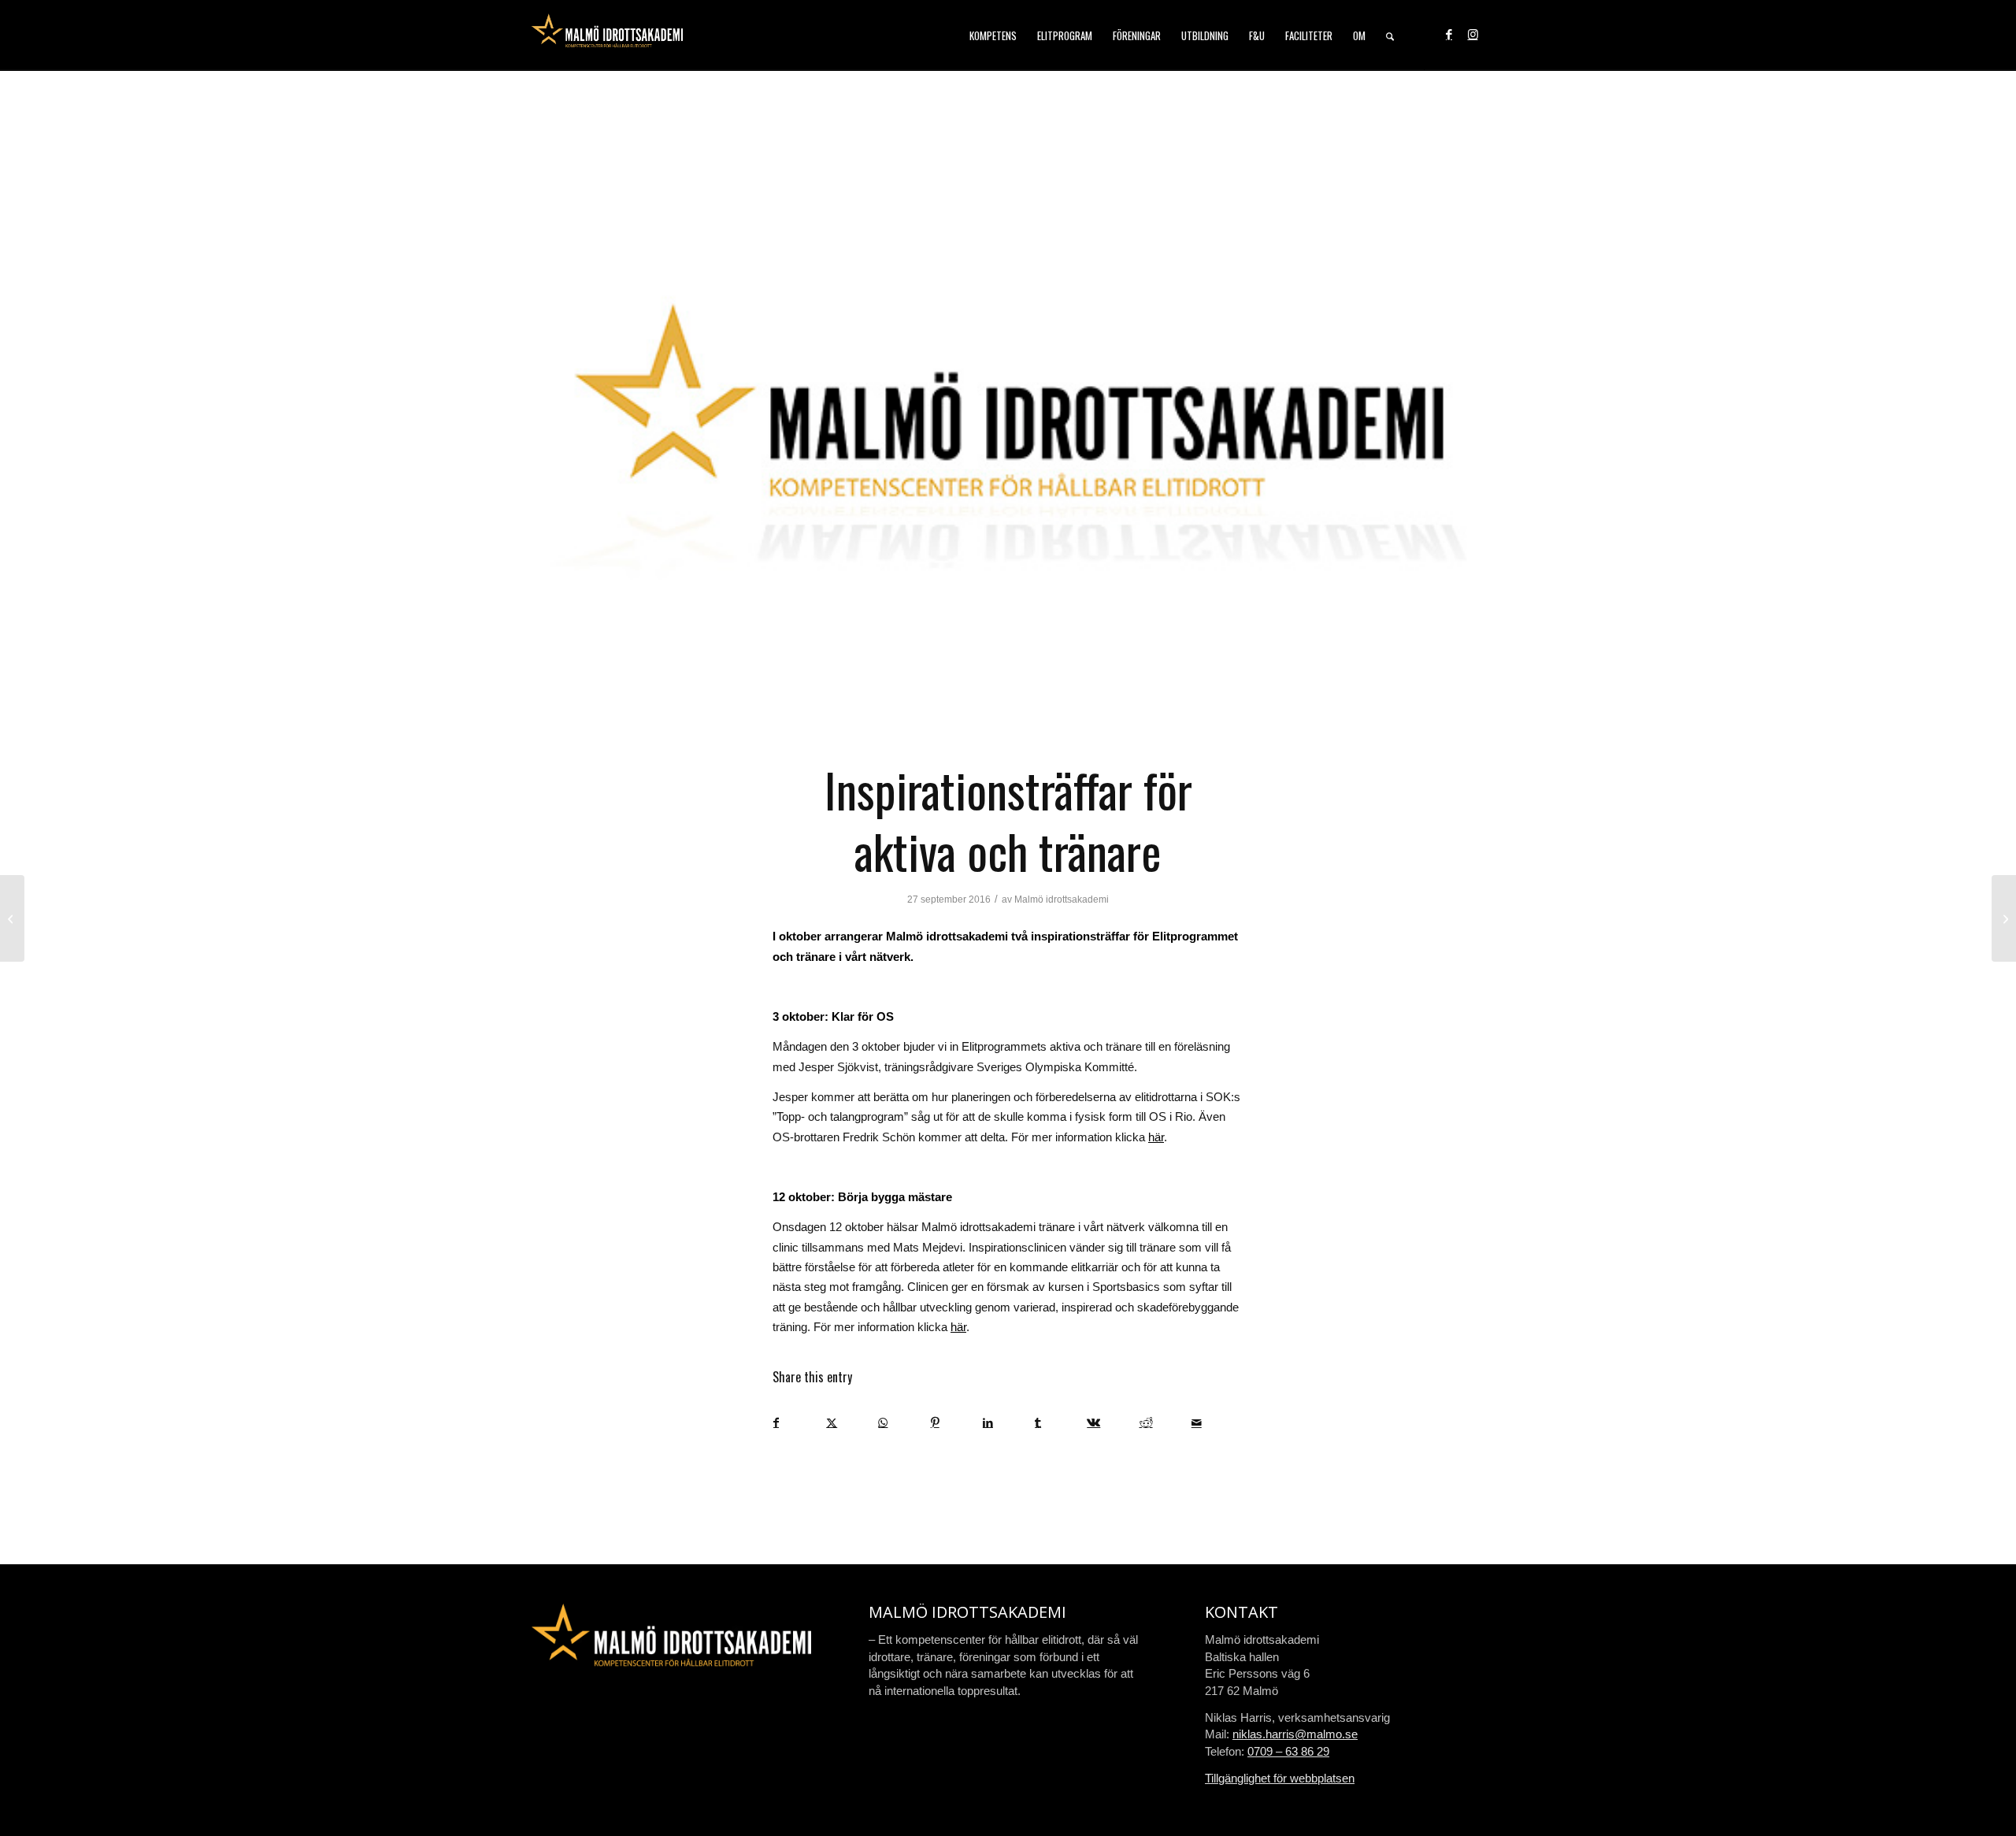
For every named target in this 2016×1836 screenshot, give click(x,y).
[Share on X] (852, 1423)
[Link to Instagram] (1473, 35)
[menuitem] (993, 35)
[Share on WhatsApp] (904, 1423)
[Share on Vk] (1112, 1423)
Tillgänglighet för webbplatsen (1280, 1778)
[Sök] (1390, 35)
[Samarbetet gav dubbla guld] (2004, 918)
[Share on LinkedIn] (1008, 1423)
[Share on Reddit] (1165, 1423)
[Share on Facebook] (799, 1423)
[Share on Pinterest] (956, 1423)
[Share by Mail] (1217, 1423)
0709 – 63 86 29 (1288, 1751)
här (1156, 1137)
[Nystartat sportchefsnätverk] (12, 918)
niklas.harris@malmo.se (1295, 1734)
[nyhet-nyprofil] (1008, 424)
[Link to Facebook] (1449, 35)
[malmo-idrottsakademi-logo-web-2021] (607, 35)
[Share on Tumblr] (1060, 1423)
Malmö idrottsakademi (1062, 899)
